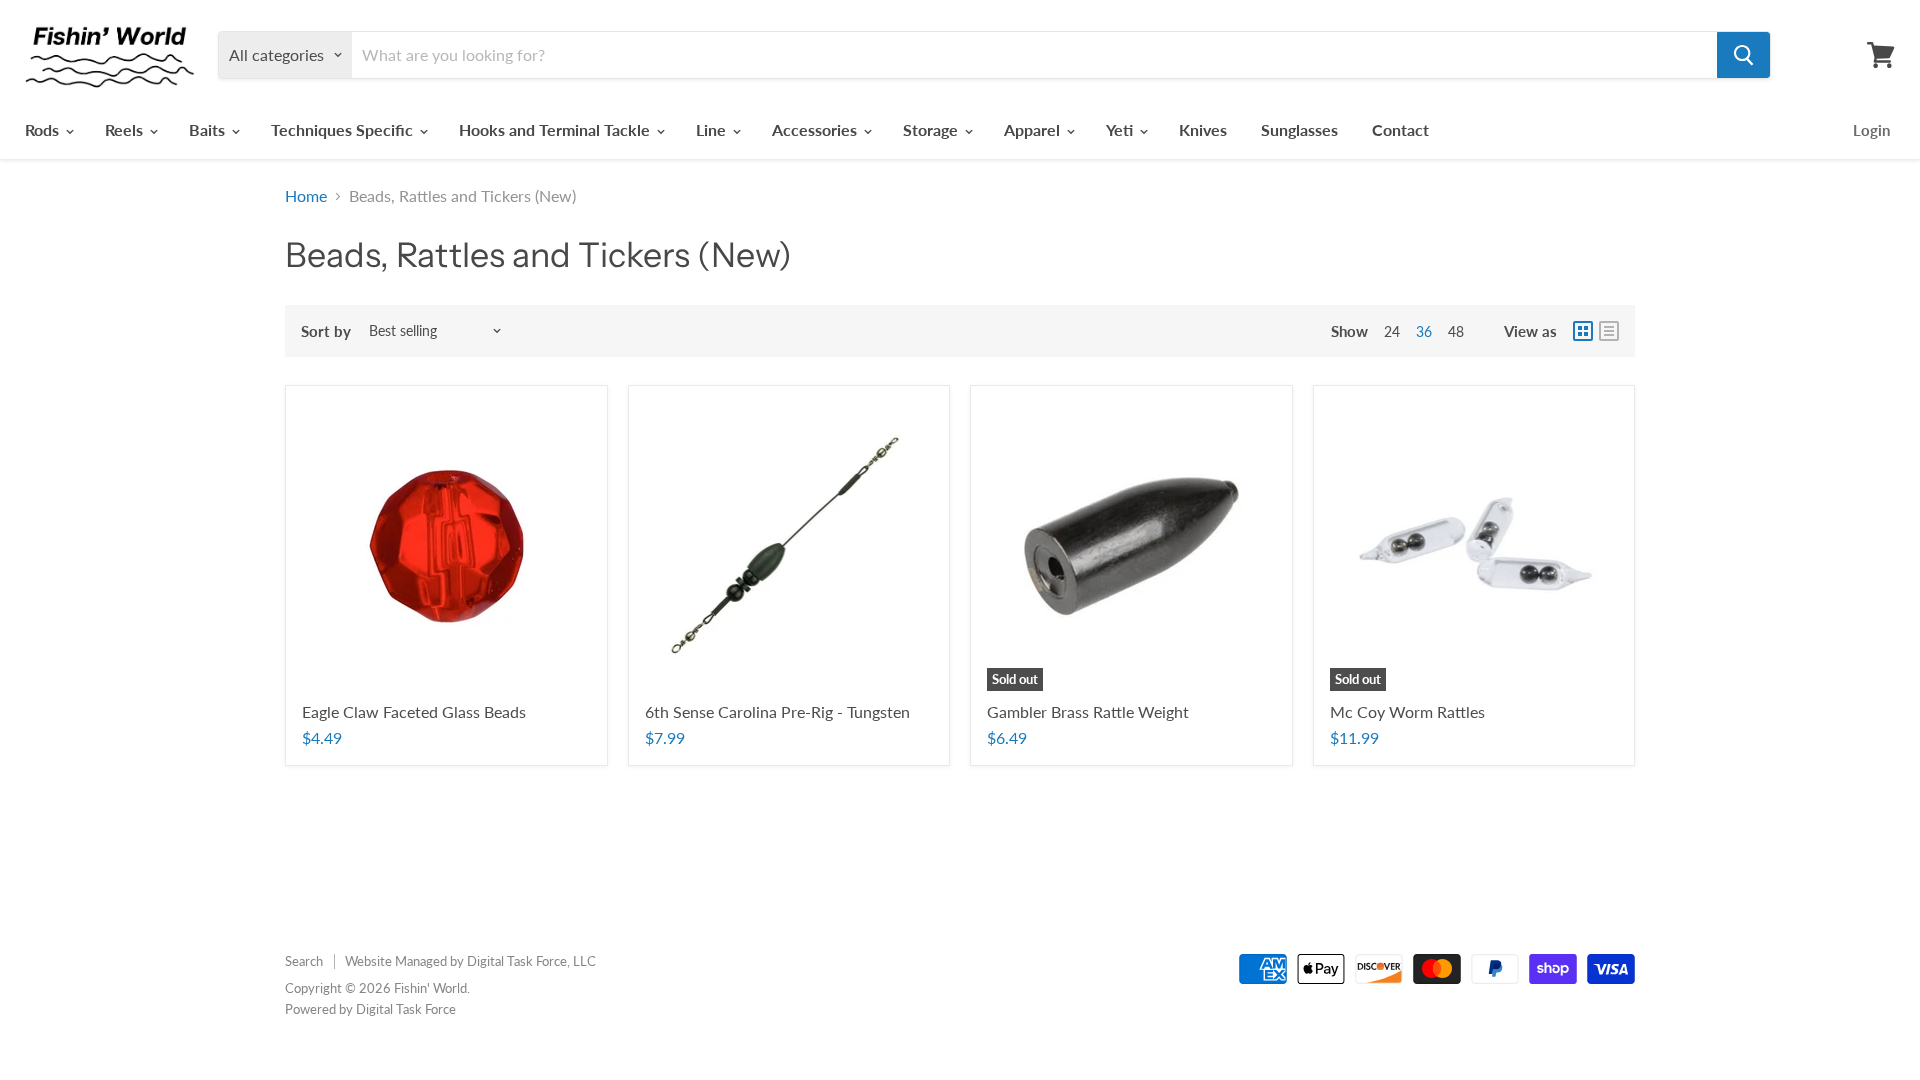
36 (1424, 331)
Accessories (816, 129)
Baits (209, 129)
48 (1456, 331)
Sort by (326, 331)
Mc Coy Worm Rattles (1407, 711)
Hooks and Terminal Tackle (556, 129)
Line (713, 129)
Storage (932, 129)
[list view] (1609, 331)
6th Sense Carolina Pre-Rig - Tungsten (777, 711)
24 (1392, 331)
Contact (1400, 129)
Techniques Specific (344, 129)
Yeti (1121, 129)
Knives (1203, 129)
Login (1871, 130)
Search (304, 961)
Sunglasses (1299, 129)
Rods (44, 129)
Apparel (1034, 129)
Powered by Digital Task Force (370, 1009)
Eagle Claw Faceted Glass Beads (414, 711)
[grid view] (1583, 331)
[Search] (1743, 55)
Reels (126, 129)
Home (306, 196)
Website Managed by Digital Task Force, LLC (470, 961)
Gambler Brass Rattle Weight (1088, 711)
